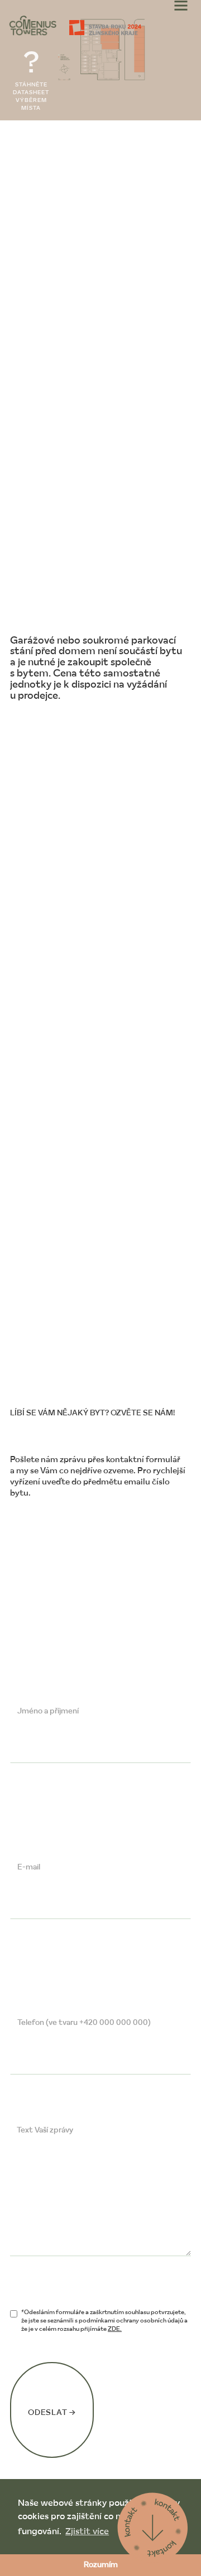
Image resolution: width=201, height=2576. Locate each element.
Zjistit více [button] (87, 2532)
